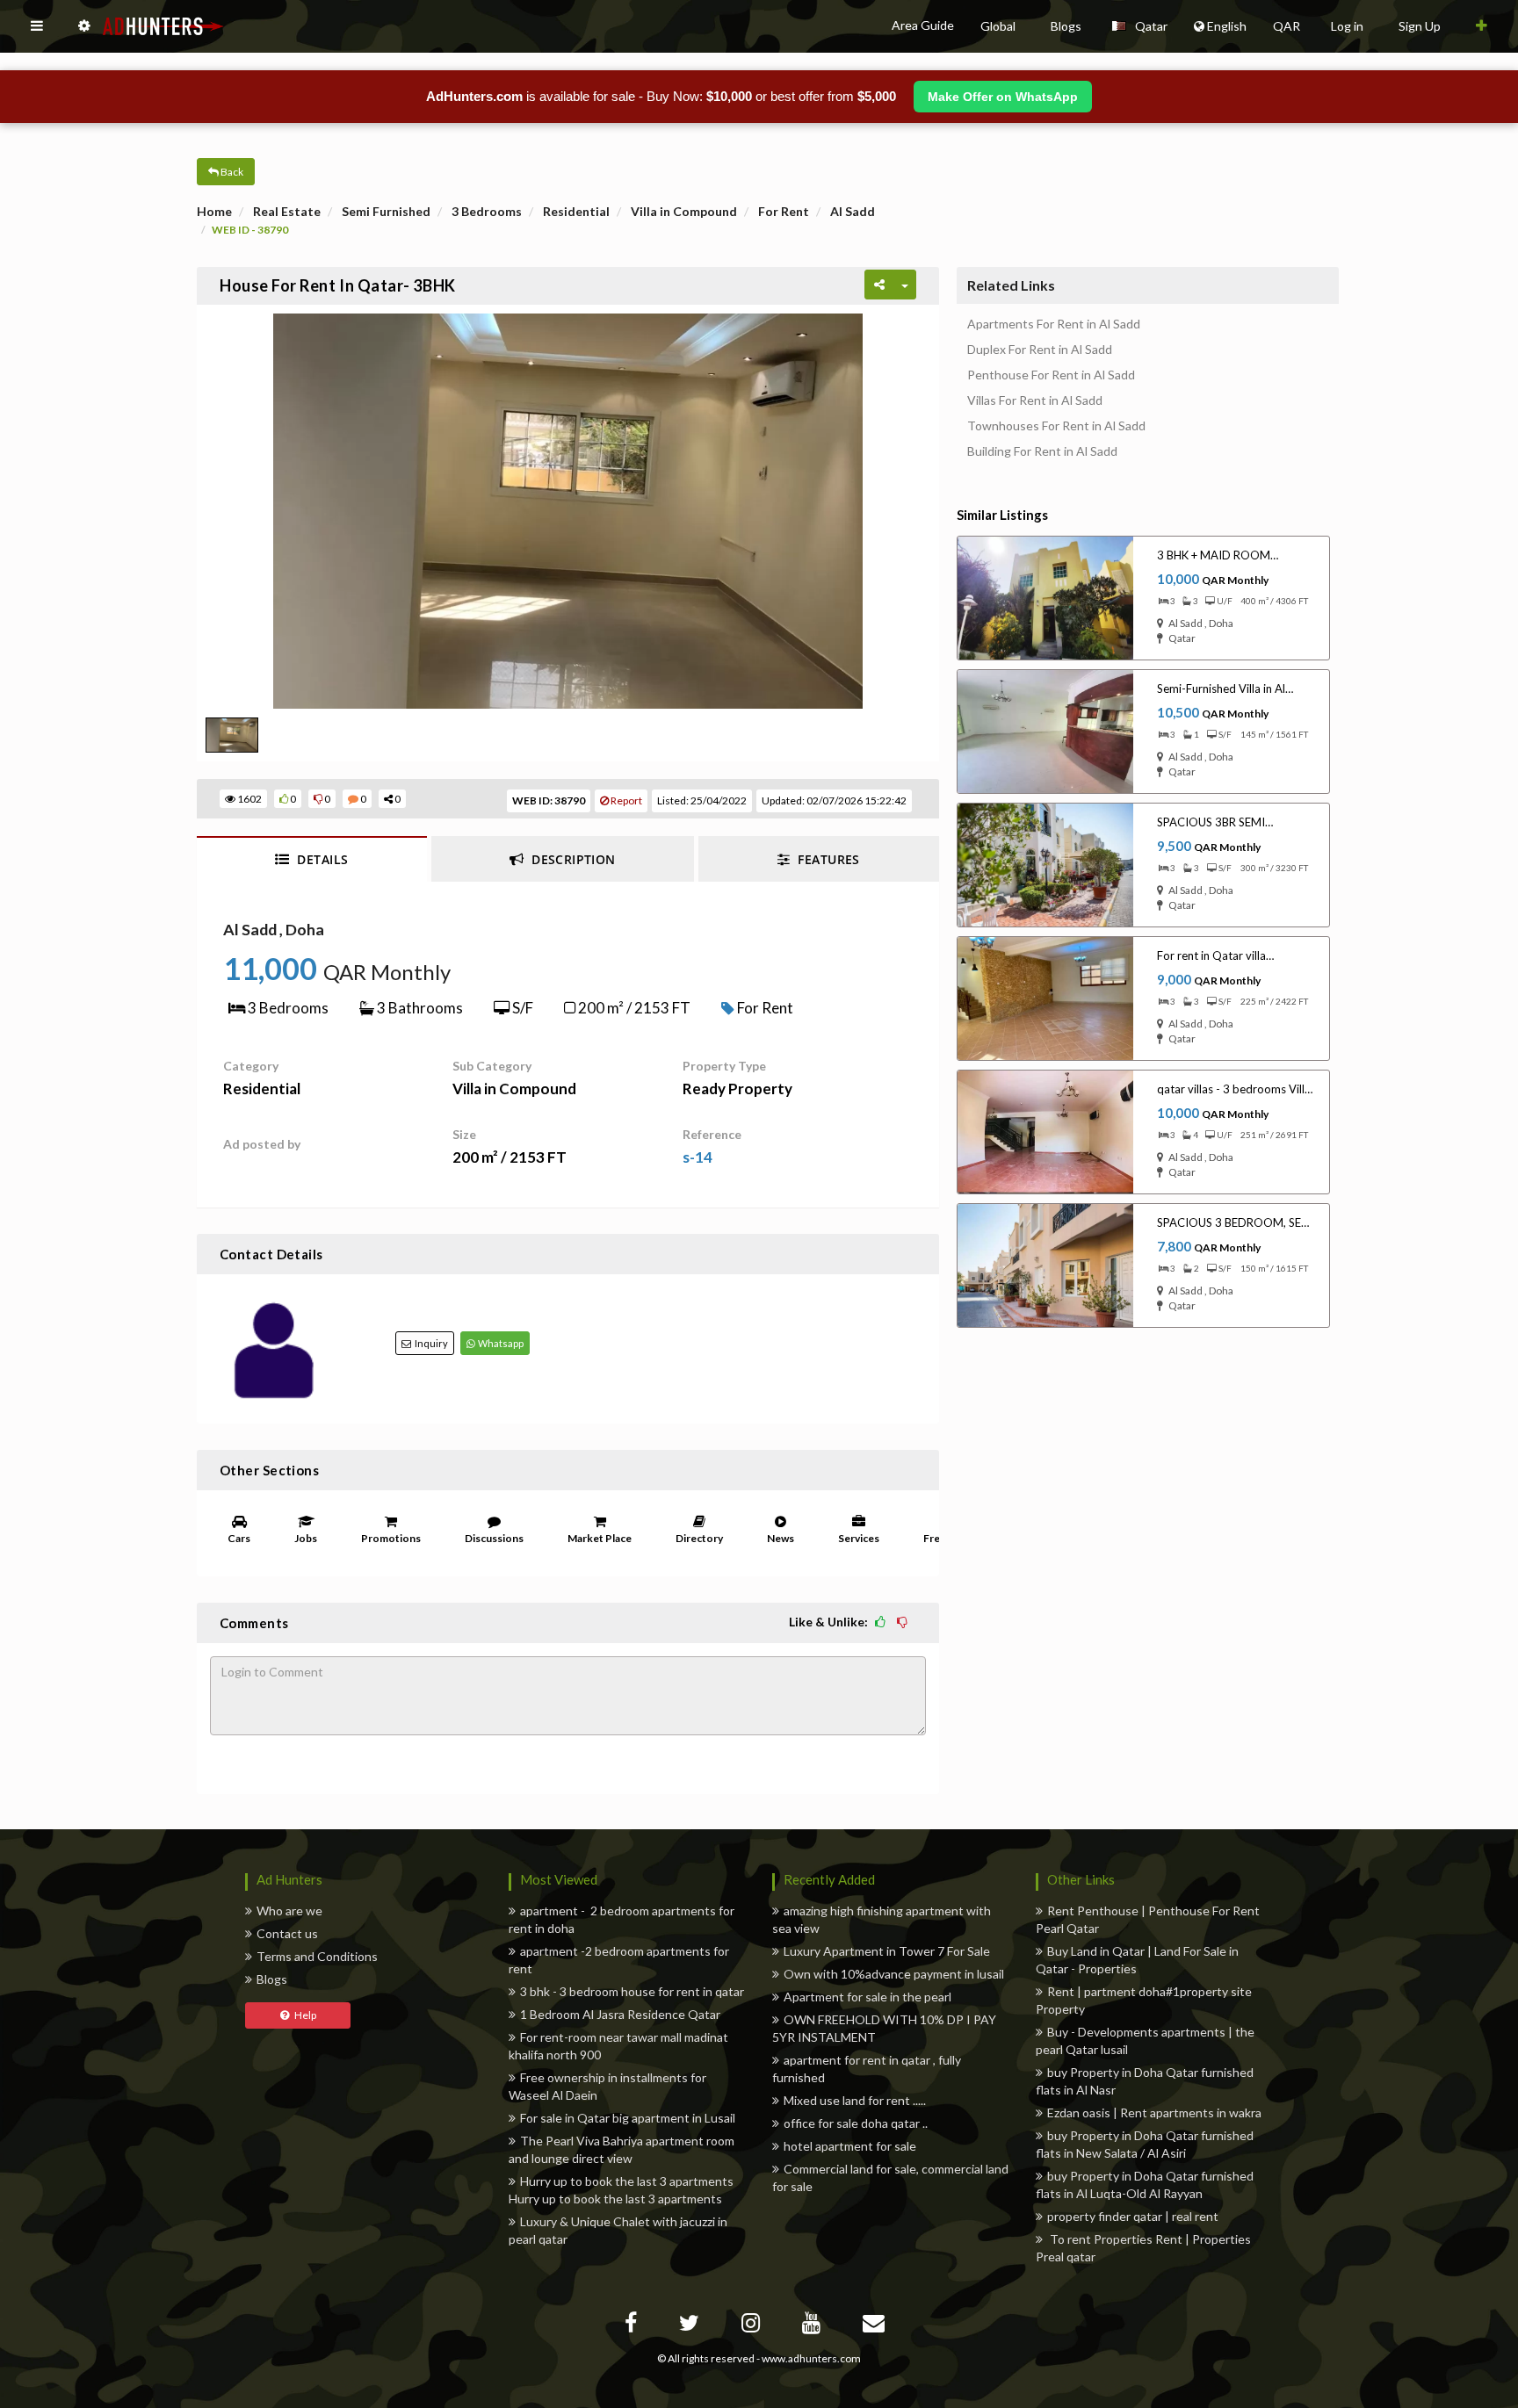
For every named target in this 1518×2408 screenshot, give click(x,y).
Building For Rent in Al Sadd (1042, 451)
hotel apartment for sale (850, 2146)
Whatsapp (499, 1343)
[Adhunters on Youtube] (813, 2326)
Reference (712, 1134)
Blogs (272, 1979)
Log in (1347, 26)
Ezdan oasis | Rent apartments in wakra (1154, 2112)
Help (303, 2015)
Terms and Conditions (317, 1956)
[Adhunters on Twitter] (691, 2326)
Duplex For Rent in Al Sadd (1040, 350)
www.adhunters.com (811, 2358)
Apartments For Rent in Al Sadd (1054, 324)
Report (625, 800)
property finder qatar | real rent (1133, 2216)
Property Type (724, 1066)
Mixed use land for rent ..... (855, 2100)
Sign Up (1420, 26)
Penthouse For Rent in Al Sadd (1051, 375)
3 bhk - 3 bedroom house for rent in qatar (632, 1991)
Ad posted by (262, 1144)
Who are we (289, 1911)
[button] (37, 26)
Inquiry (430, 1343)
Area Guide (923, 25)
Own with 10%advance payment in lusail (894, 1974)
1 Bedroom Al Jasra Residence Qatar (620, 2014)
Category (251, 1066)
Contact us (287, 1933)
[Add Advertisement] (1482, 26)
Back (231, 172)
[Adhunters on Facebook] (633, 2326)
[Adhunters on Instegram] (753, 2326)
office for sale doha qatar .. (856, 2123)
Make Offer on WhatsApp (1003, 97)
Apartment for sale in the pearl (867, 1997)
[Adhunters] (876, 2326)
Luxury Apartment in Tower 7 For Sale (887, 1951)
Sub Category (492, 1066)
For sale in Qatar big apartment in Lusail (628, 2118)
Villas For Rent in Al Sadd (1035, 400)
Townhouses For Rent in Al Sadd (1056, 426)
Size (464, 1134)
